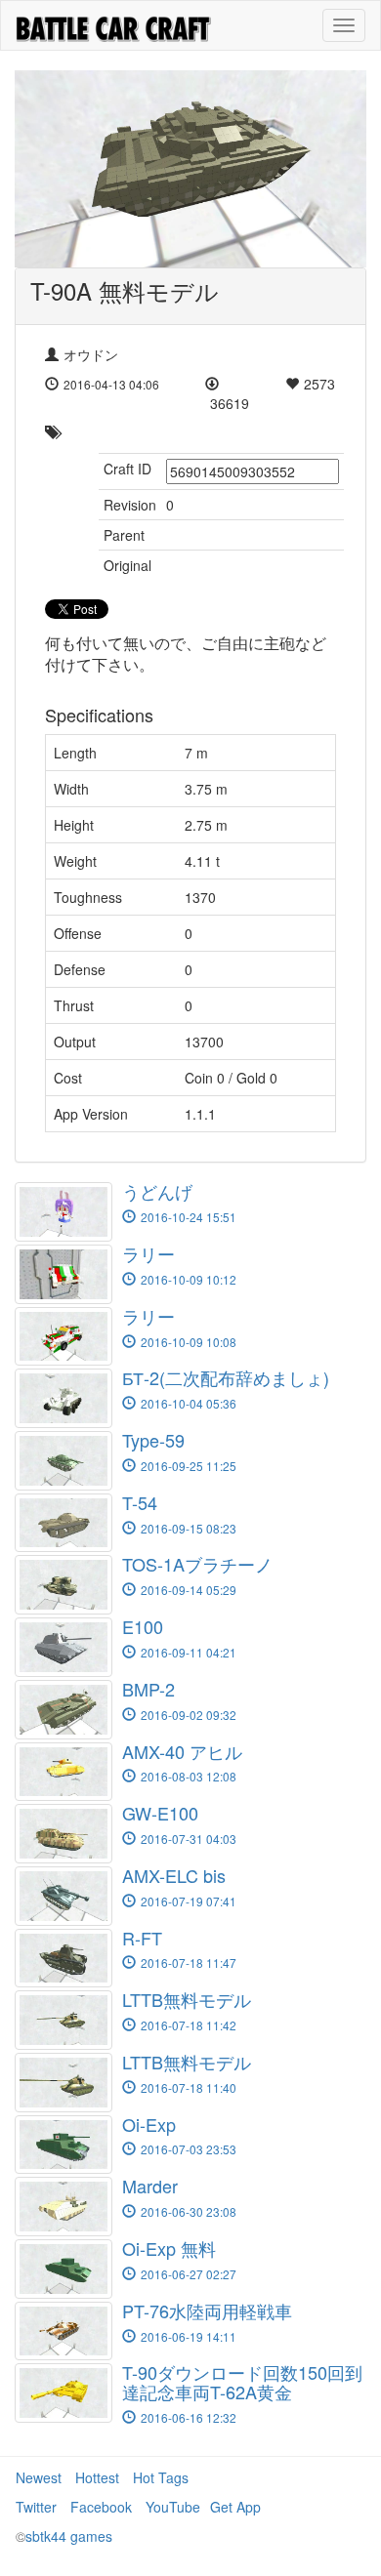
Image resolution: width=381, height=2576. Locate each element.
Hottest (97, 2477)
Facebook (101, 2507)
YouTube (173, 2507)
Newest (39, 2477)
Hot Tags (161, 2477)
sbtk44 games (69, 2536)
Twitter (36, 2507)
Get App (235, 2507)
